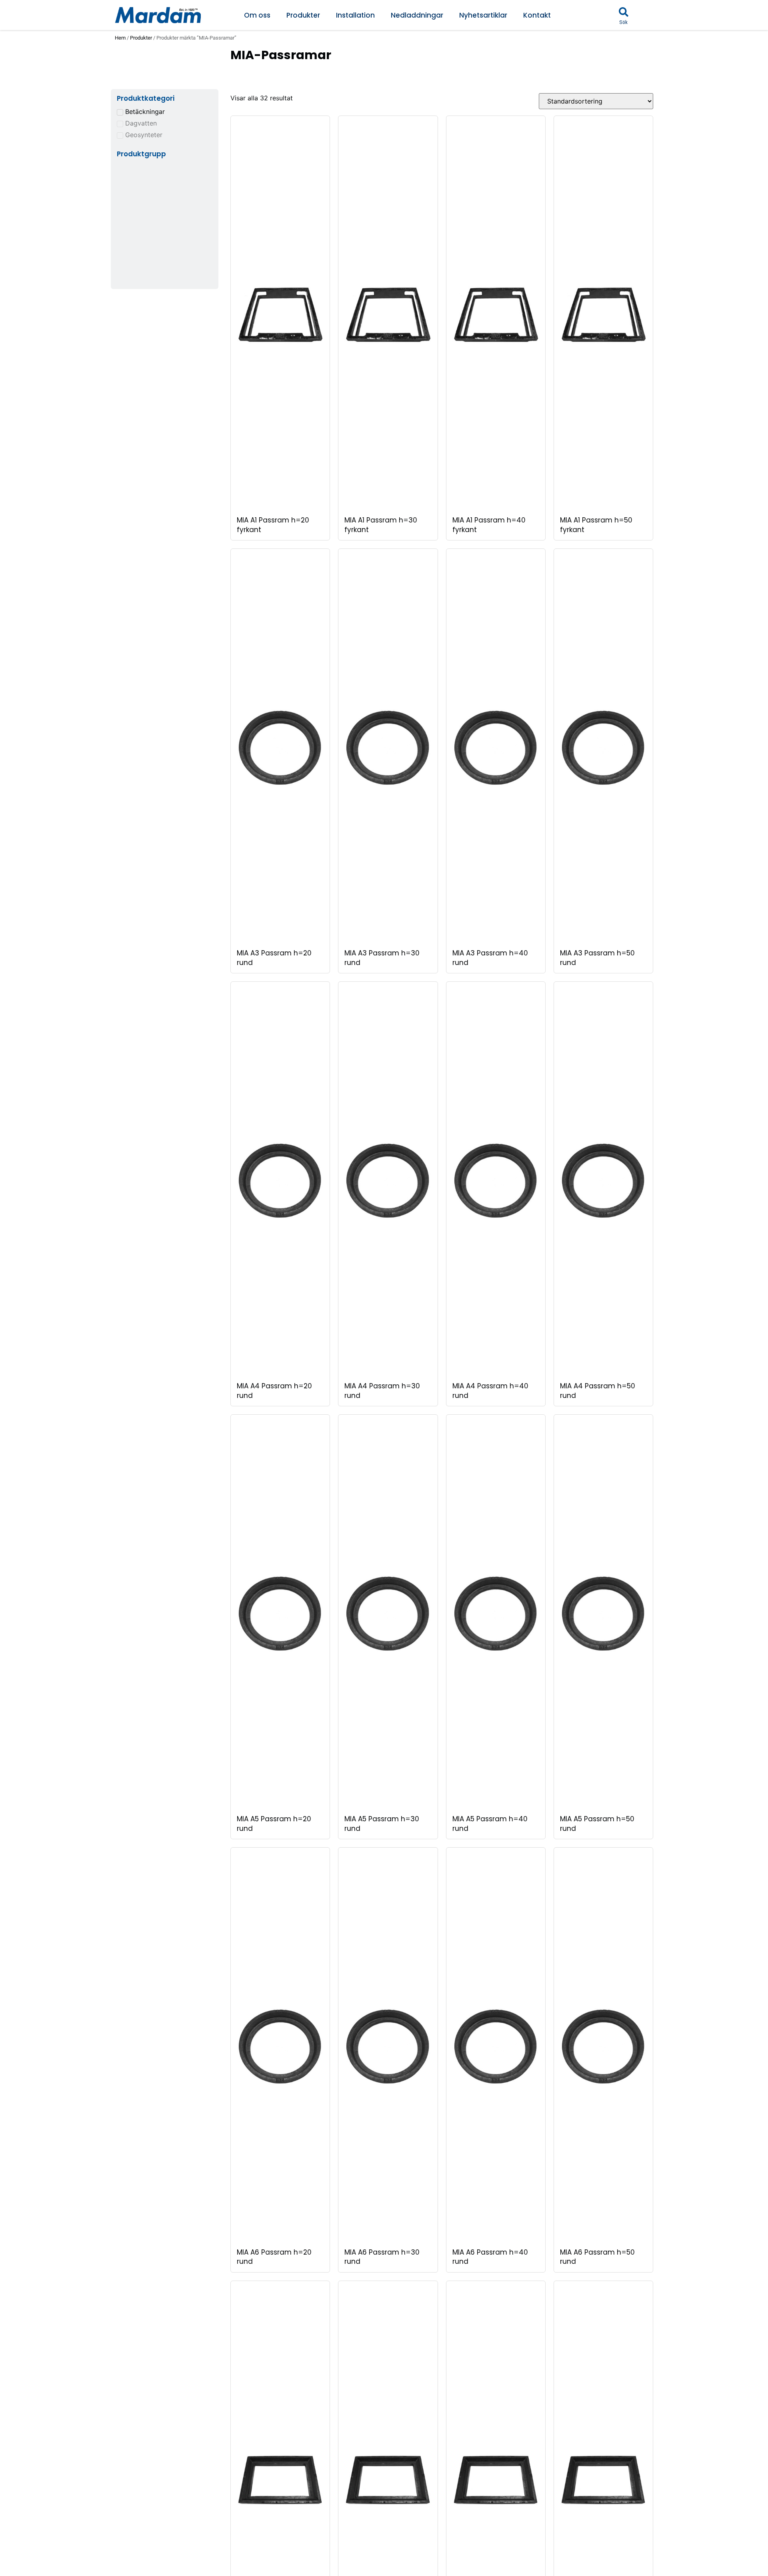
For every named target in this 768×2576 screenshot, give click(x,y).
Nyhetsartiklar (483, 15)
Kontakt (537, 15)
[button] (624, 12)
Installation (355, 15)
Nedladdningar (417, 15)
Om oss (257, 15)
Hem (120, 38)
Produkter (303, 15)
